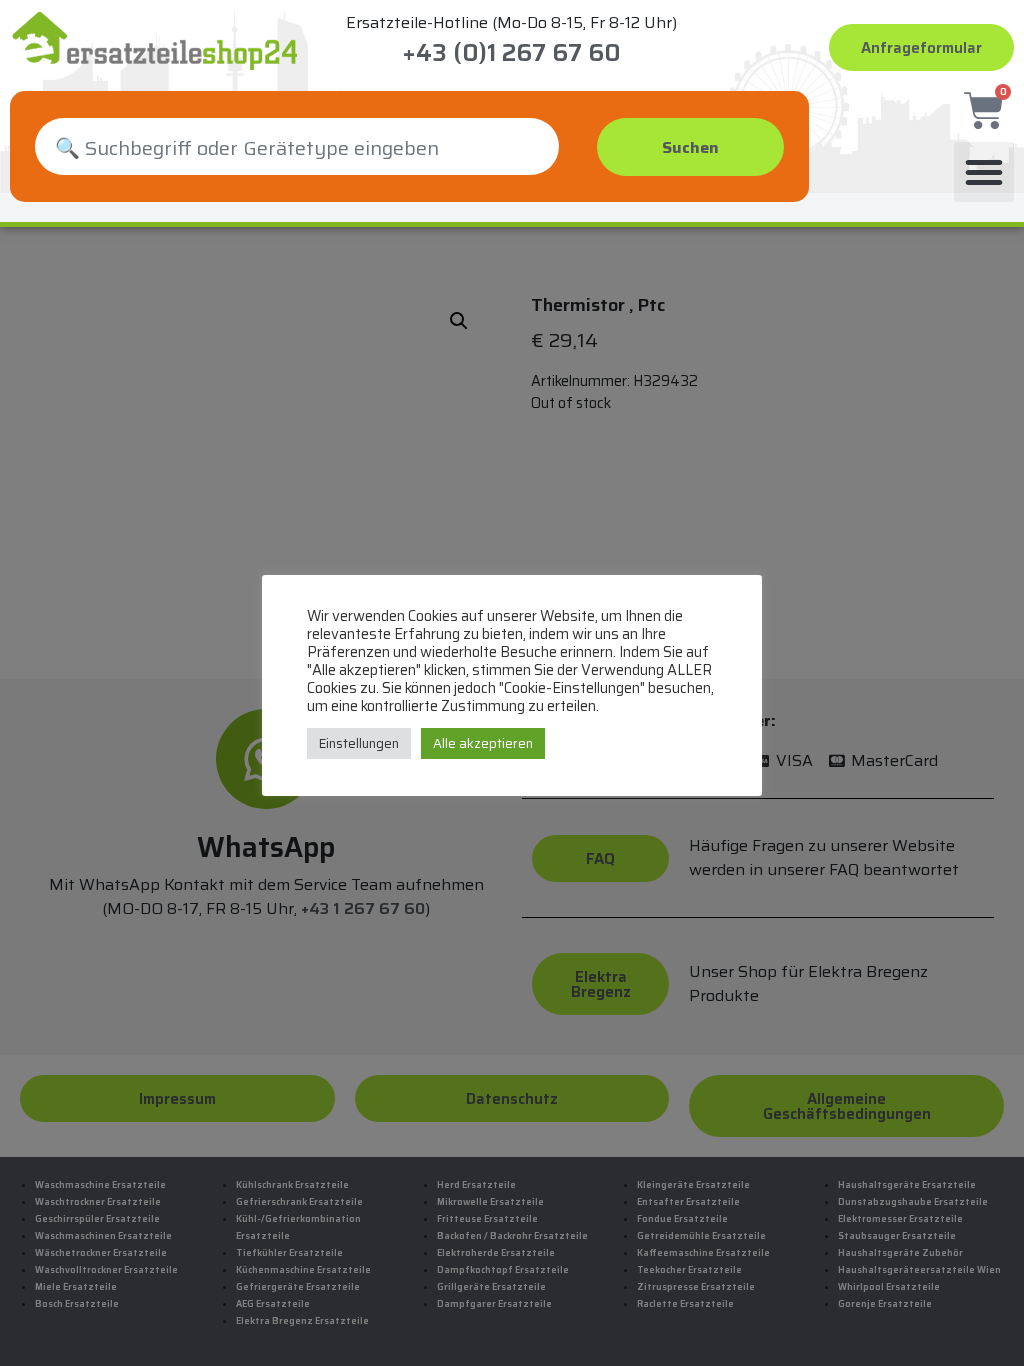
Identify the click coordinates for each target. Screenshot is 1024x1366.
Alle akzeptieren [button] (483, 743)
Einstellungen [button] (359, 743)
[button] (984, 172)
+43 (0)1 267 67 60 (511, 53)
